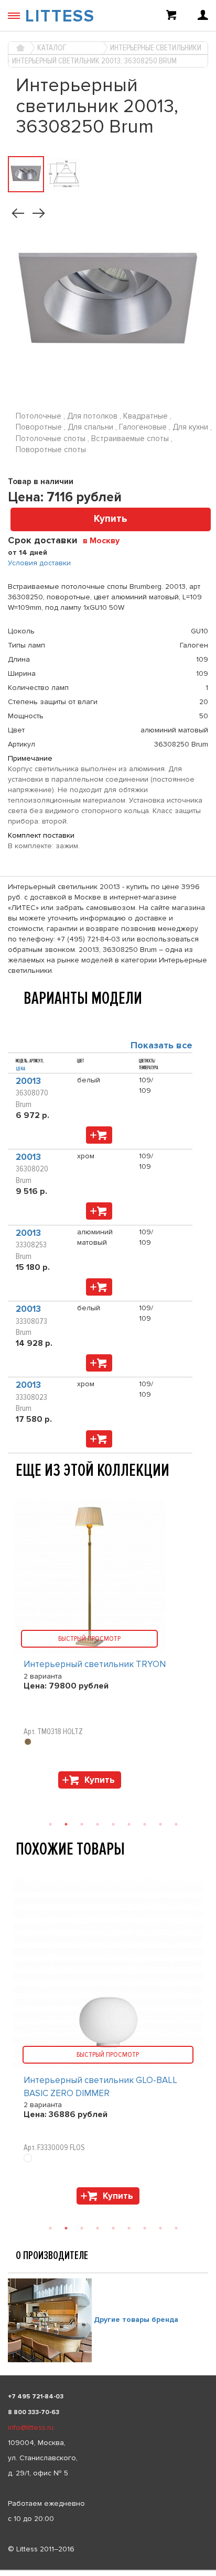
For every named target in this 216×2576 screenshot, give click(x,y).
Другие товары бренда (136, 2320)
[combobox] (105, 540)
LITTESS (60, 17)
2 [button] (66, 2228)
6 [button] (129, 2228)
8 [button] (160, 2228)
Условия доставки (39, 563)
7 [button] (145, 2228)
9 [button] (176, 2228)
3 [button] (82, 2228)
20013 (28, 1081)
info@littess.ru (31, 2427)
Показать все (161, 1045)
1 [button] (50, 2228)
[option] (108, 2045)
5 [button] (113, 2228)
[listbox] (108, 2570)
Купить (111, 519)
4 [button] (98, 2228)
